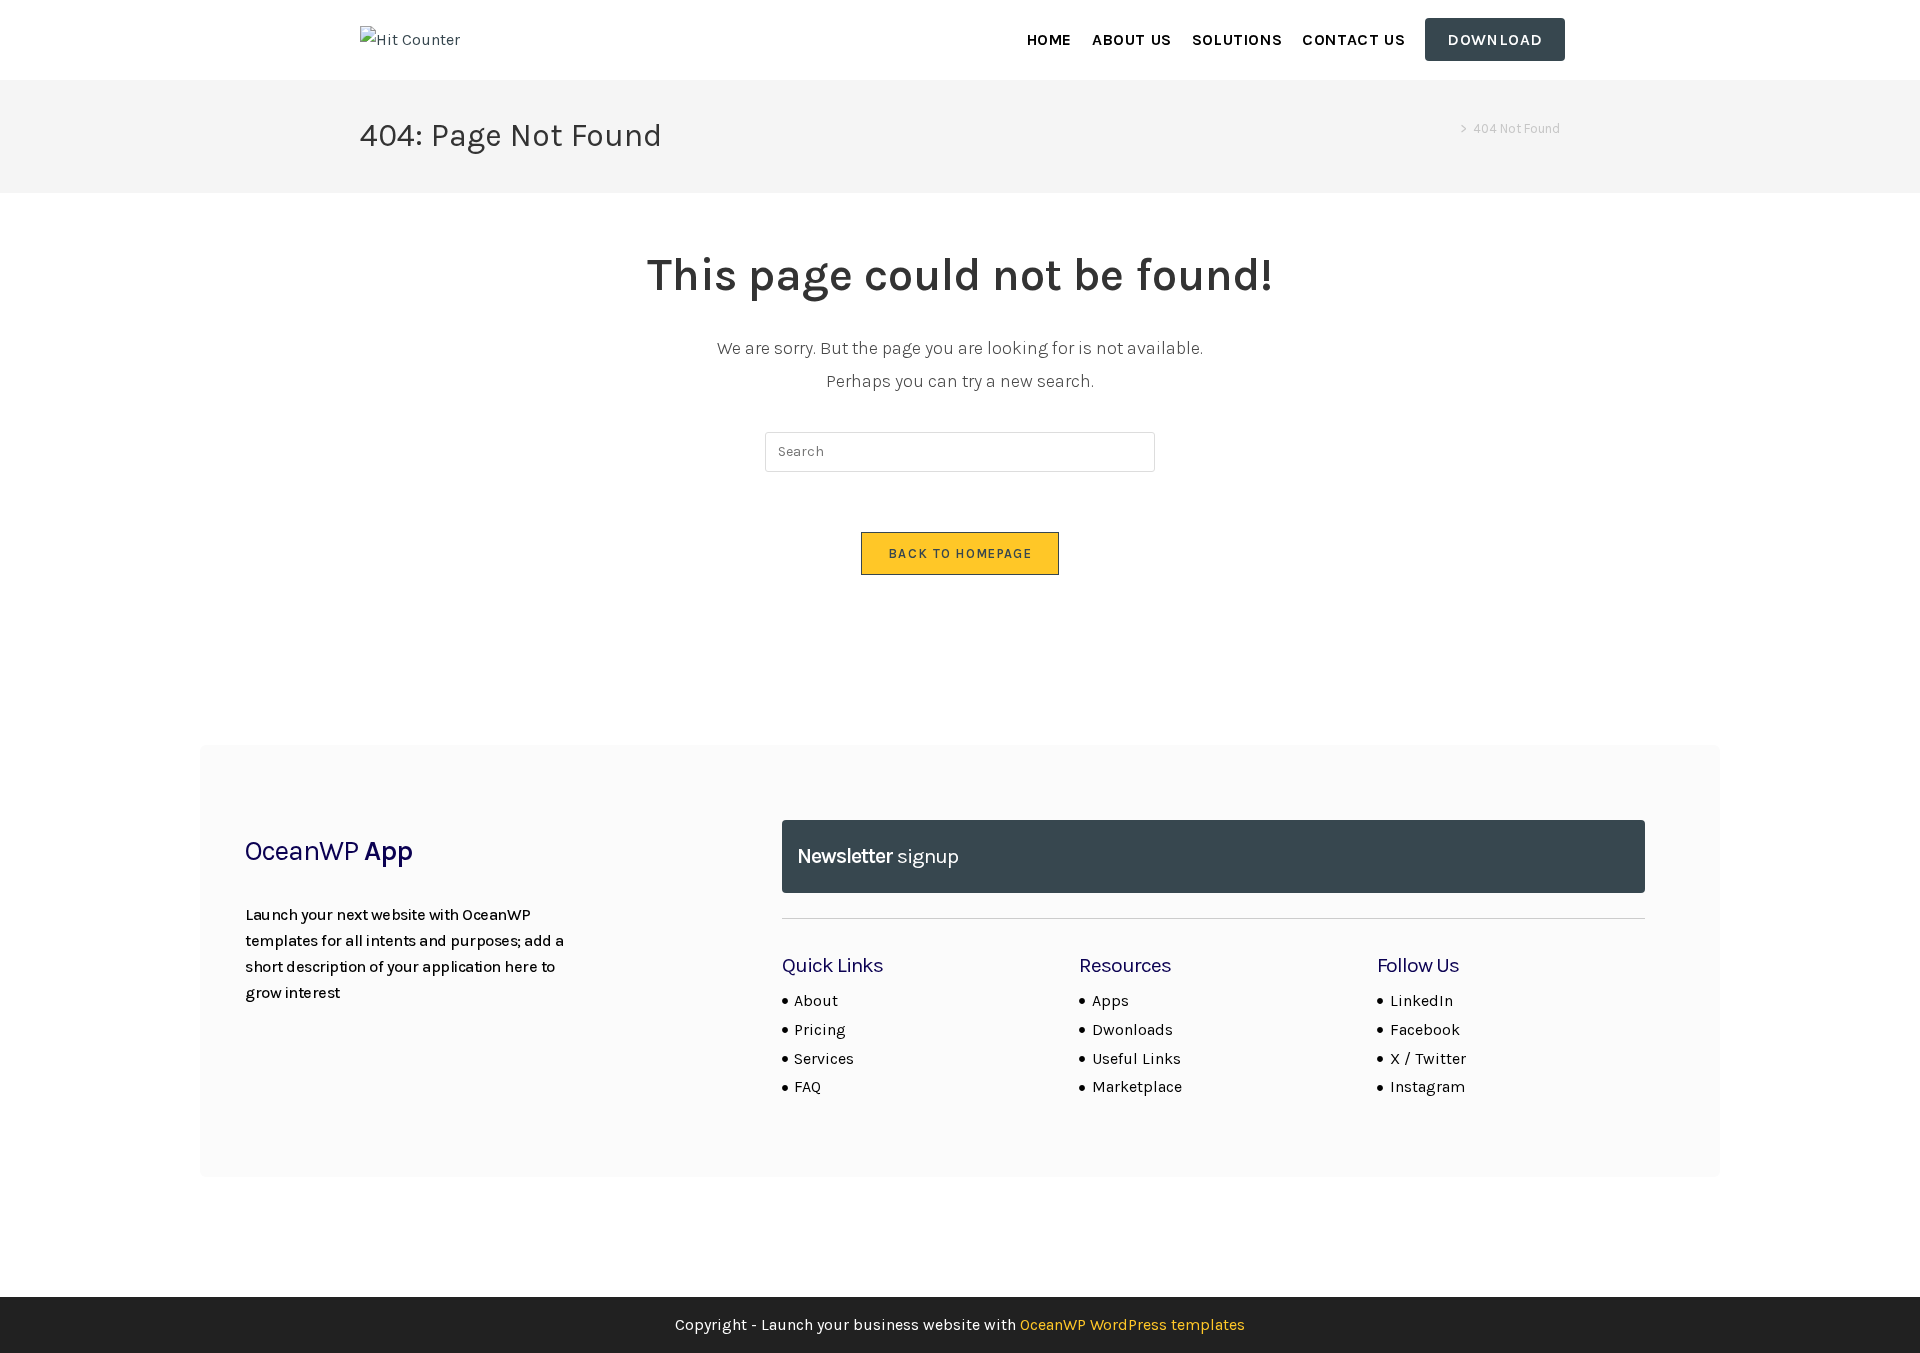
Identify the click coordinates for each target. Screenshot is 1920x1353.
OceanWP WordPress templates (1132, 1324)
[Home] (1449, 128)
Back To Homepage (960, 553)
